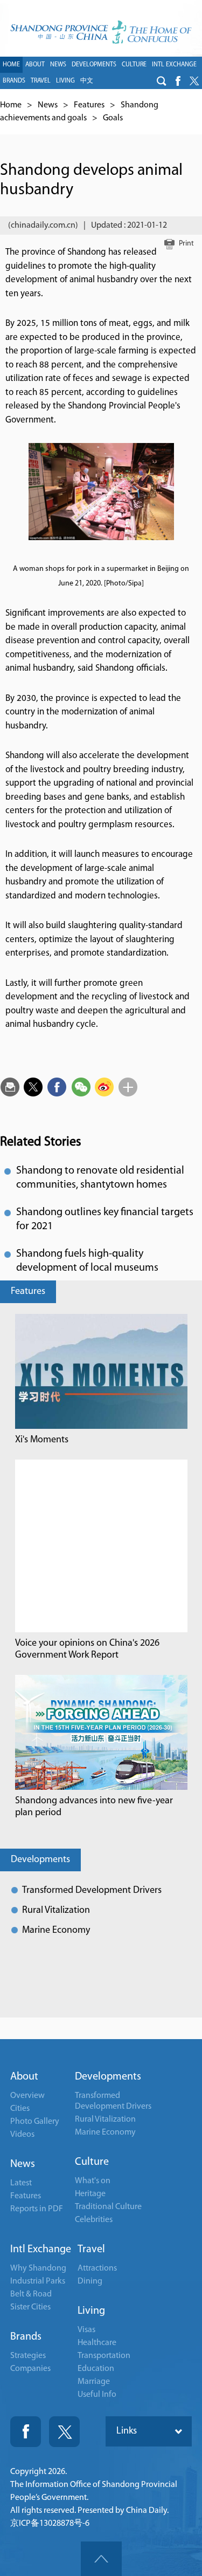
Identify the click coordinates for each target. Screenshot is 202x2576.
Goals (113, 118)
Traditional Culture (108, 2207)
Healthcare (97, 2343)
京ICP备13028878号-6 (50, 2524)
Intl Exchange (41, 2250)
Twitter (64, 2432)
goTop (101, 2559)
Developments (40, 1860)
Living (91, 2311)
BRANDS (14, 81)
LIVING (65, 81)
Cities (20, 2109)
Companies (30, 2369)
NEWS (58, 65)
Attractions (97, 2268)
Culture (92, 2162)
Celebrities (94, 2220)
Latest (21, 2183)
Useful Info (97, 2395)
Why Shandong (38, 2268)
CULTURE (134, 65)
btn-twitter (194, 81)
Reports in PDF (37, 2209)
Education (96, 2369)
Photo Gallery (35, 2122)
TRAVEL (41, 81)
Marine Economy (56, 1931)
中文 (87, 81)
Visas (86, 2330)
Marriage (94, 2382)
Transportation (104, 2356)
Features (89, 105)
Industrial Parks (38, 2281)
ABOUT (35, 65)
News (48, 105)
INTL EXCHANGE (174, 65)
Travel (91, 2250)
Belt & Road (31, 2294)
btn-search (162, 81)
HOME (11, 65)
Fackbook (26, 2432)
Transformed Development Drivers (92, 1891)
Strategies (28, 2356)
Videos (22, 2135)
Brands (26, 2337)
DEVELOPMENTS (94, 65)
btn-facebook (178, 81)
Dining (90, 2281)
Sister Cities (30, 2307)
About (24, 2077)
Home (11, 105)
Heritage (90, 2194)
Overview (27, 2096)
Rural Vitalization (56, 1911)
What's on (93, 2181)
